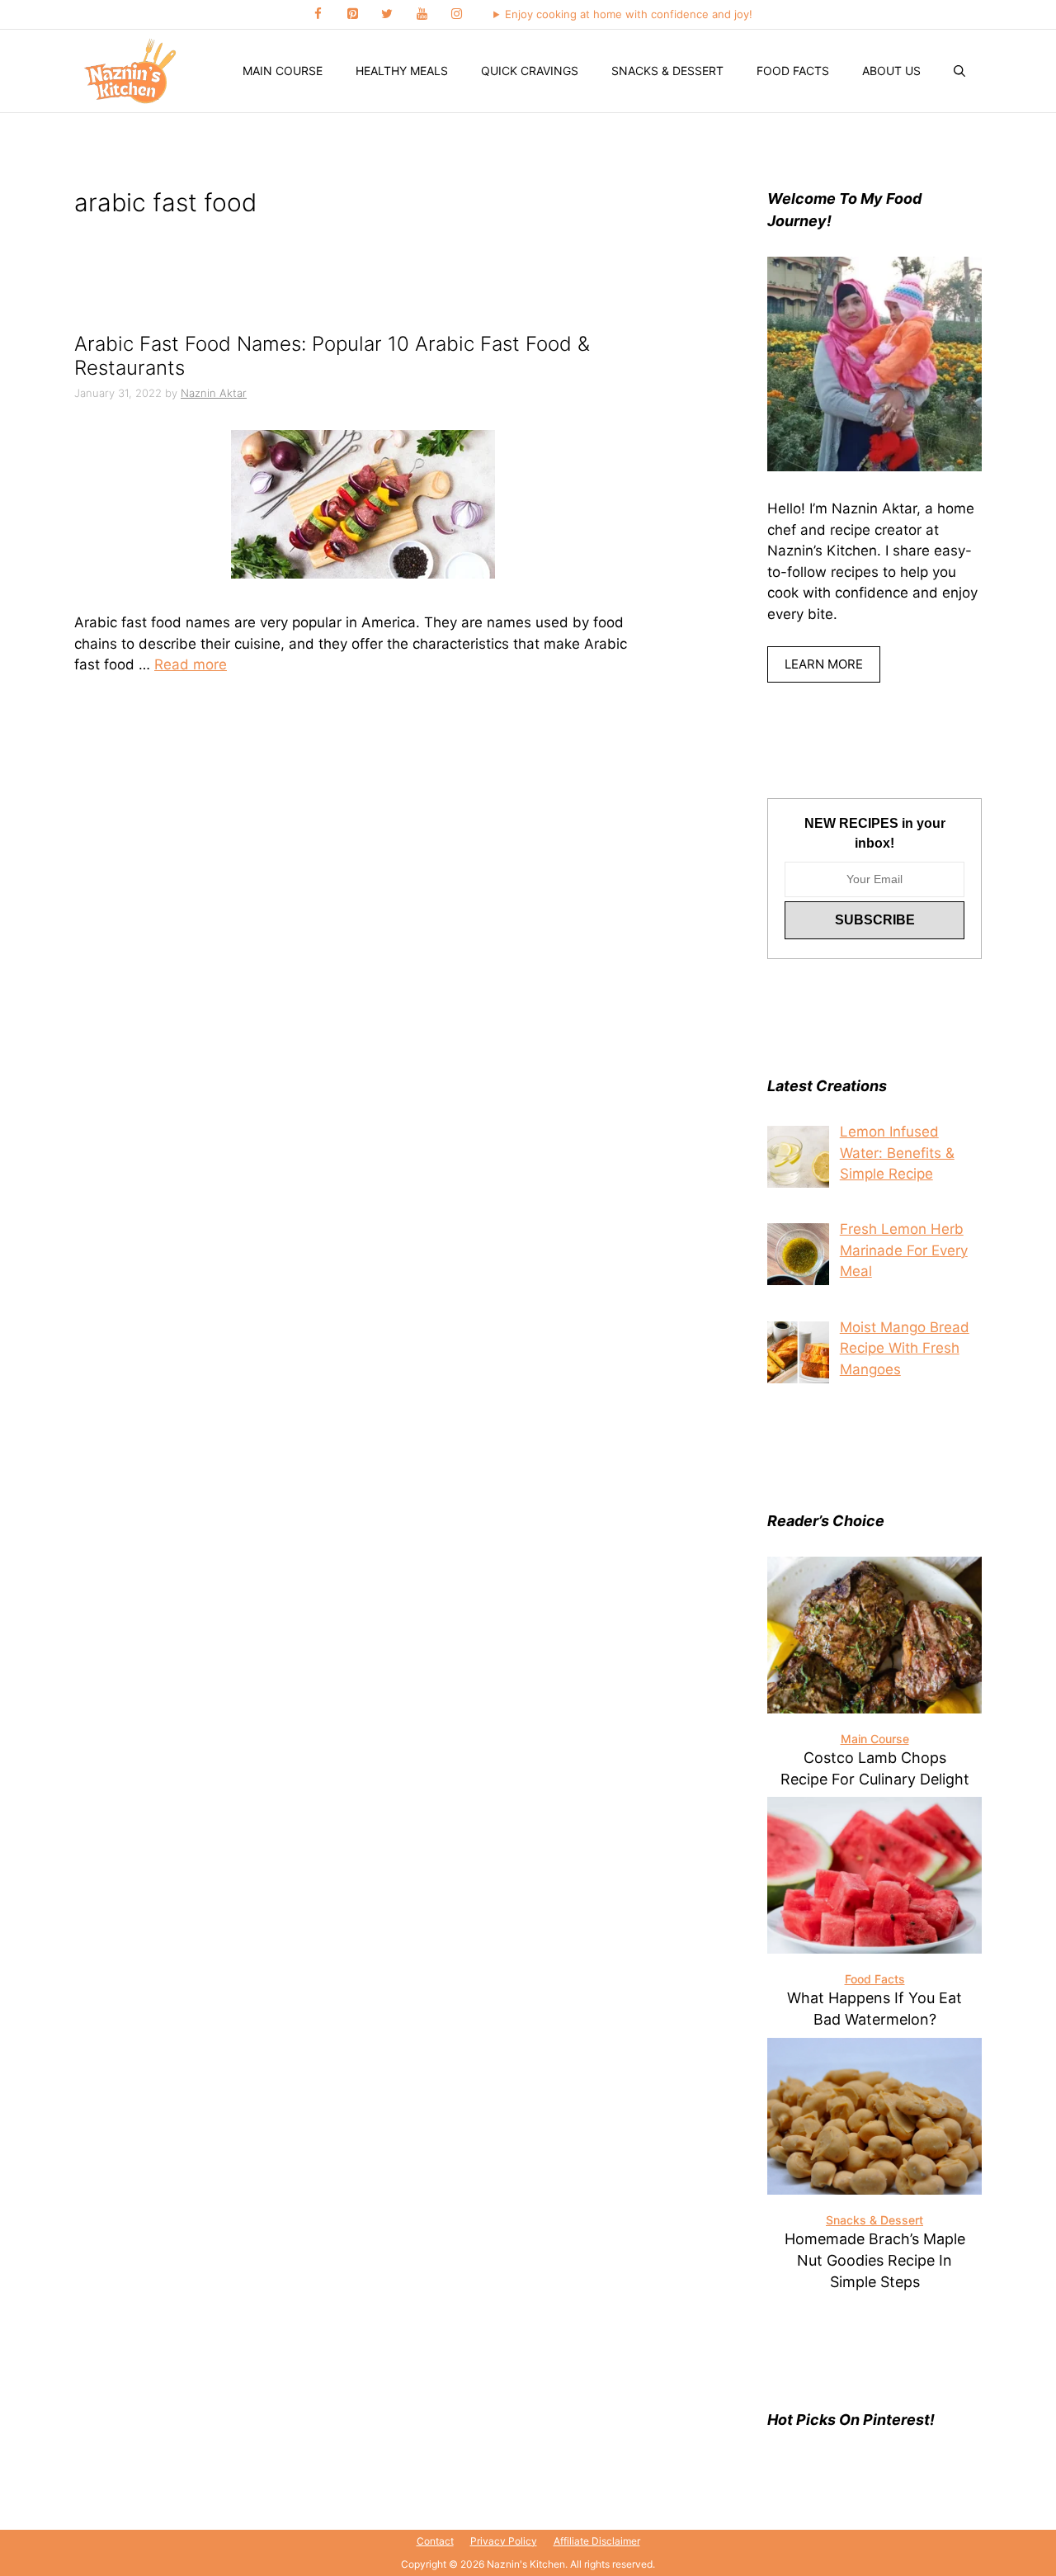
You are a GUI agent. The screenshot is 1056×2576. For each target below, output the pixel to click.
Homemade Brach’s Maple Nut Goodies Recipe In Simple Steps (875, 2260)
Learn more (824, 664)
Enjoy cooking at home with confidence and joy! (629, 14)
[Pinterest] (352, 14)
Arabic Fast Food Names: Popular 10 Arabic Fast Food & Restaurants (332, 356)
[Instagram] (456, 14)
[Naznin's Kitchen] (131, 71)
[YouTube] (422, 14)
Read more (191, 664)
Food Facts (793, 71)
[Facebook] (318, 14)
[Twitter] (387, 14)
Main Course (283, 71)
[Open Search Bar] (959, 71)
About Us (891, 71)
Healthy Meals (402, 71)
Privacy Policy (504, 2541)
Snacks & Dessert (667, 71)
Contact (435, 2541)
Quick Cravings (530, 71)
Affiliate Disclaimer (597, 2541)
